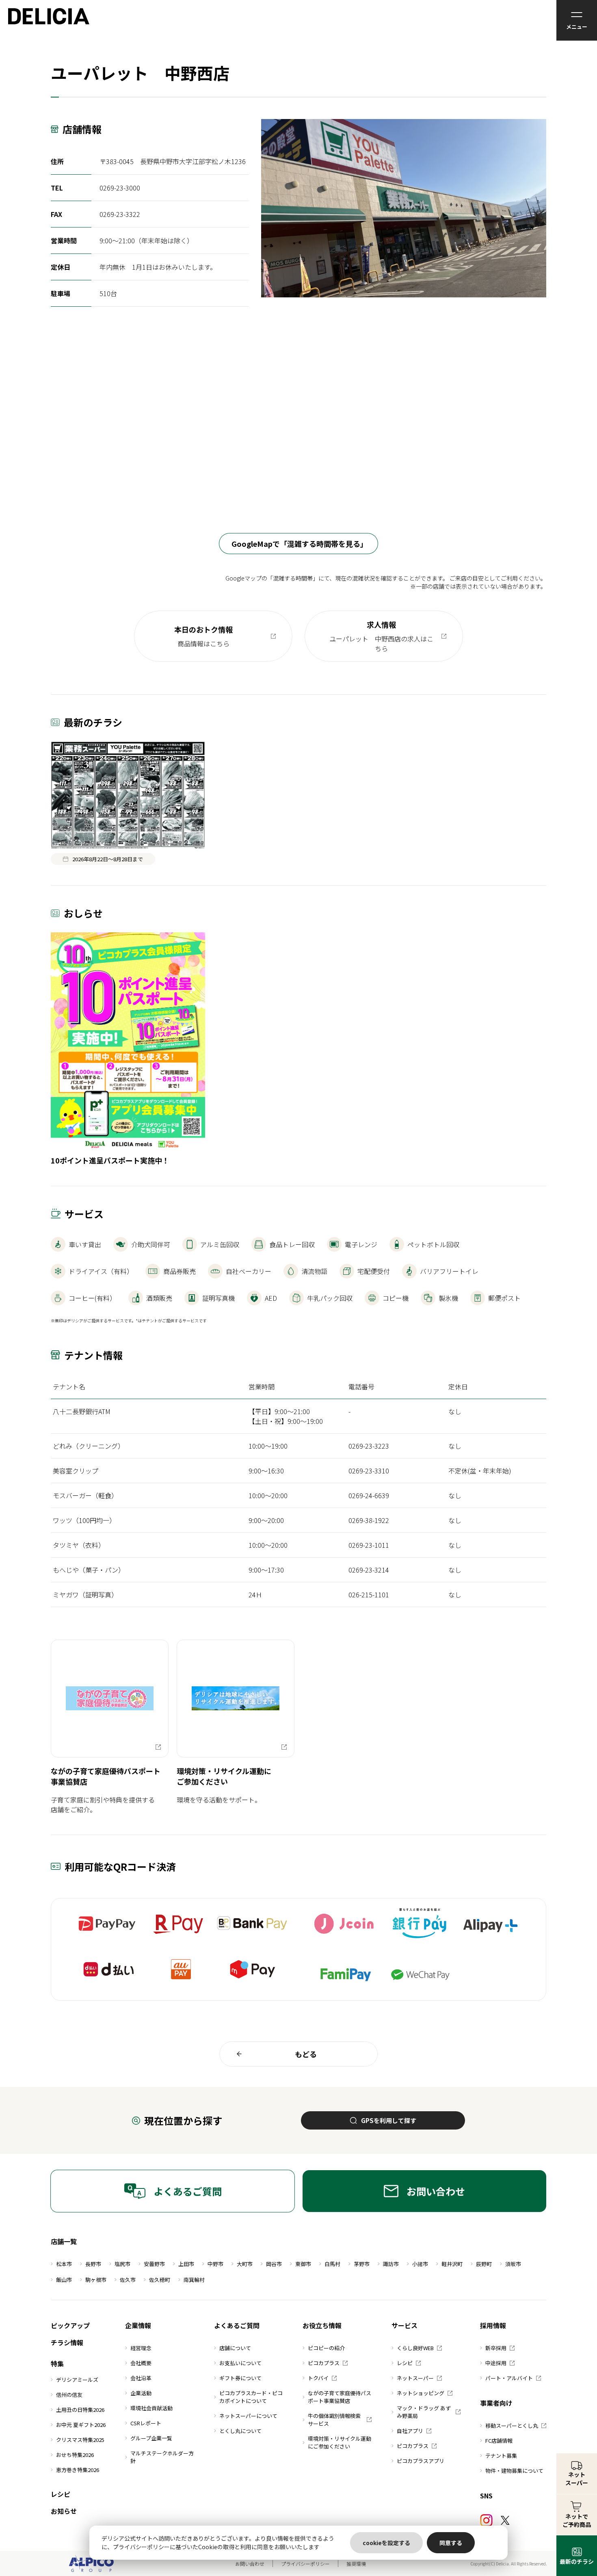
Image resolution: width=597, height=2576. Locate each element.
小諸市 (420, 2264)
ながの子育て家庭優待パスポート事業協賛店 (340, 2397)
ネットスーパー (415, 2378)
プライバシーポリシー (305, 2564)
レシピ (61, 2494)
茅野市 (362, 2264)
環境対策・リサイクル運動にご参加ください (340, 2442)
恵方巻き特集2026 (78, 2470)
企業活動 (141, 2393)
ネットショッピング (421, 2393)
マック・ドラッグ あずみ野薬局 (424, 2412)
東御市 (303, 2264)
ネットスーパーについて (248, 2416)
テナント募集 (501, 2456)
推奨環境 (356, 2564)
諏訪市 (391, 2264)
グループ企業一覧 (151, 2438)
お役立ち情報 (322, 2325)
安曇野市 (154, 2264)
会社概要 (141, 2363)
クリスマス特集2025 (80, 2440)
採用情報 (493, 2325)
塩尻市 (122, 2264)
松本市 (64, 2264)
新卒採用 (496, 2348)
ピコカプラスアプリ (421, 2461)
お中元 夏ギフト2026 (81, 2425)
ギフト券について (240, 2378)
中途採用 (496, 2363)
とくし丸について (240, 2431)
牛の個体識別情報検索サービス (334, 2420)
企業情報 (138, 2325)
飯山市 (64, 2280)
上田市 (186, 2264)
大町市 (245, 2264)
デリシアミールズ (77, 2380)
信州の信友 (69, 2395)
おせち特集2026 (75, 2455)
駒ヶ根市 (96, 2280)
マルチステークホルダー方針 (162, 2457)
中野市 (215, 2264)
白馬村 (332, 2264)
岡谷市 (274, 2264)
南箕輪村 (194, 2280)
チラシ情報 (67, 2342)
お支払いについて (240, 2363)
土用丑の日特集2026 (80, 2410)
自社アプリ (410, 2431)
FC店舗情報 (499, 2441)
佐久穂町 (160, 2280)
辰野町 (484, 2264)
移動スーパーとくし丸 (512, 2425)
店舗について (235, 2348)
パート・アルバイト (509, 2378)
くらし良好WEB (415, 2348)
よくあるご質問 (188, 2191)
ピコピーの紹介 (326, 2348)
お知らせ (64, 2511)
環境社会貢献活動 (151, 2408)
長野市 (93, 2264)
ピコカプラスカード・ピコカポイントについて (251, 2397)
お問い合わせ (436, 2191)
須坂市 (513, 2264)
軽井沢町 (452, 2264)
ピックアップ (70, 2325)
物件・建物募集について (514, 2471)
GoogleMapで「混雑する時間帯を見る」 (300, 544)
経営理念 (141, 2348)
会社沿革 (141, 2378)
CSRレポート (146, 2423)
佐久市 (128, 2280)
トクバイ (318, 2378)
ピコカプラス (324, 2363)
